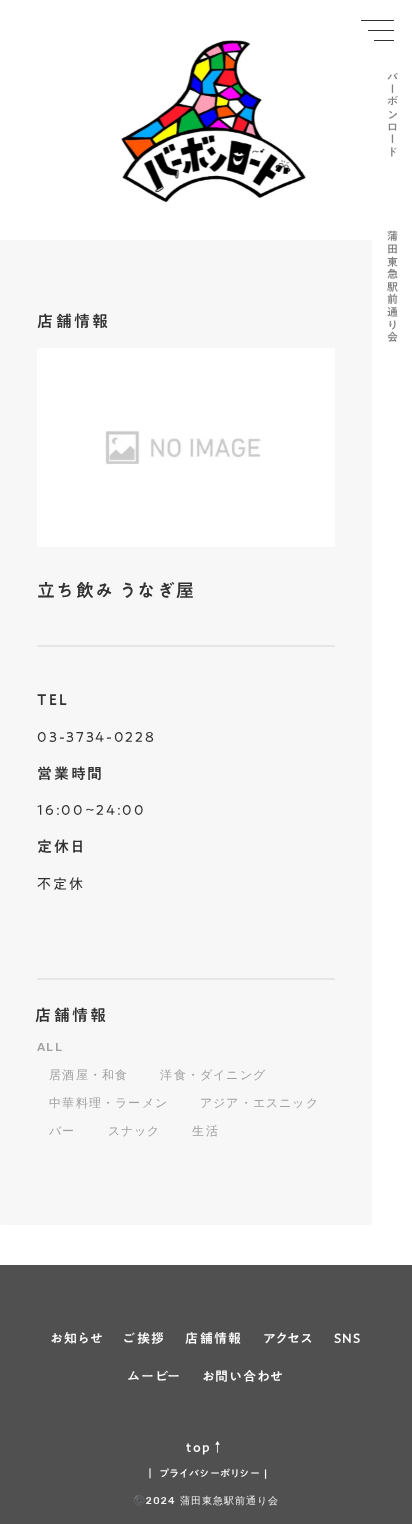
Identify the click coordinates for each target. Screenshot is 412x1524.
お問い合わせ (243, 1376)
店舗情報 (72, 1015)
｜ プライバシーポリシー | (206, 1473)
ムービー (154, 1376)
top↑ (205, 1447)
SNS (348, 1338)
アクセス (288, 1338)
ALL (50, 1047)
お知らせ (76, 1338)
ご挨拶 (144, 1338)
